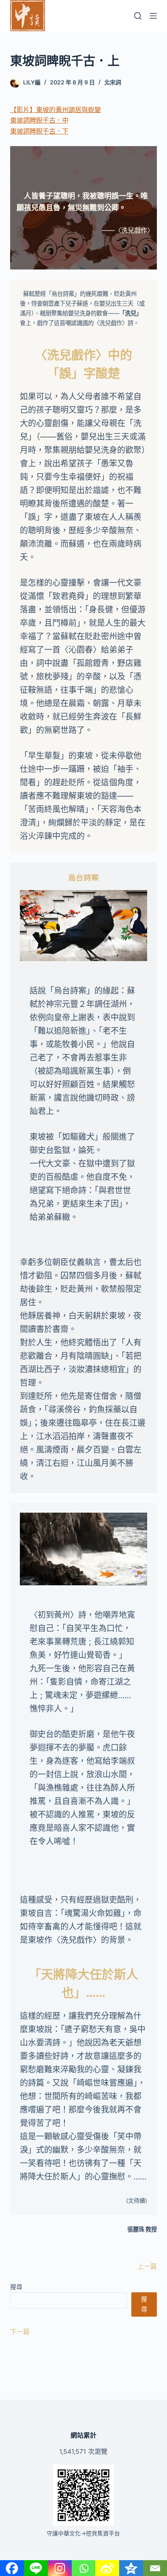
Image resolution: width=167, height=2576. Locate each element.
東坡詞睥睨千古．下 (39, 131)
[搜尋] (138, 16)
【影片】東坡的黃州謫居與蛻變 (56, 110)
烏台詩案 (83, 877)
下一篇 (20, 2332)
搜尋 (16, 2287)
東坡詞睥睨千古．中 (39, 120)
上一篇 (147, 2266)
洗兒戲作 (71, 355)
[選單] (153, 16)
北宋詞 (113, 82)
